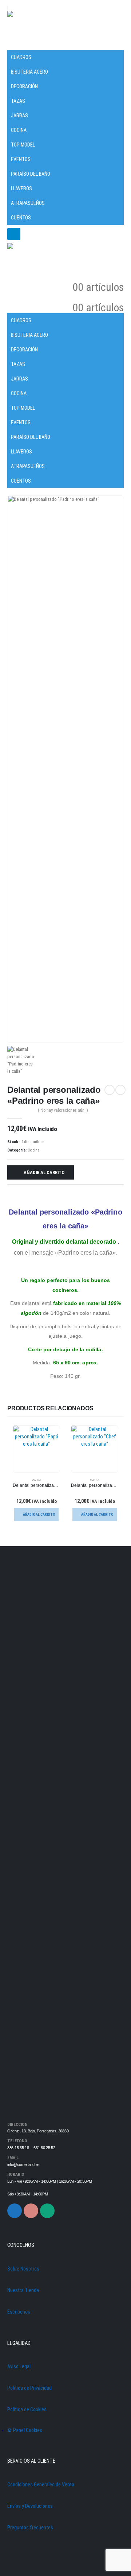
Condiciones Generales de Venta (41, 2485)
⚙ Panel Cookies (25, 2430)
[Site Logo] (27, 26)
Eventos (21, 159)
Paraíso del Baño (31, 174)
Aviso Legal (19, 2366)
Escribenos (19, 2312)
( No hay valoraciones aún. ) (63, 1110)
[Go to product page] (36, 1449)
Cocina (19, 130)
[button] (13, 45)
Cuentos (21, 218)
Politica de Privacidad (29, 2388)
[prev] (110, 1090)
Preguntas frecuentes (30, 2528)
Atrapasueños (28, 203)
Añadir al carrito (44, 1172)
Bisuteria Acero (29, 72)
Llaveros (21, 188)
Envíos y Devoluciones (30, 2506)
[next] (120, 1090)
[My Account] (118, 277)
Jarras (19, 116)
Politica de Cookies (27, 2409)
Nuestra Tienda (23, 2290)
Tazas (18, 101)
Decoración (24, 86)
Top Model (23, 145)
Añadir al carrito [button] (39, 1514)
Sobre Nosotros (23, 2269)
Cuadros (21, 57)
